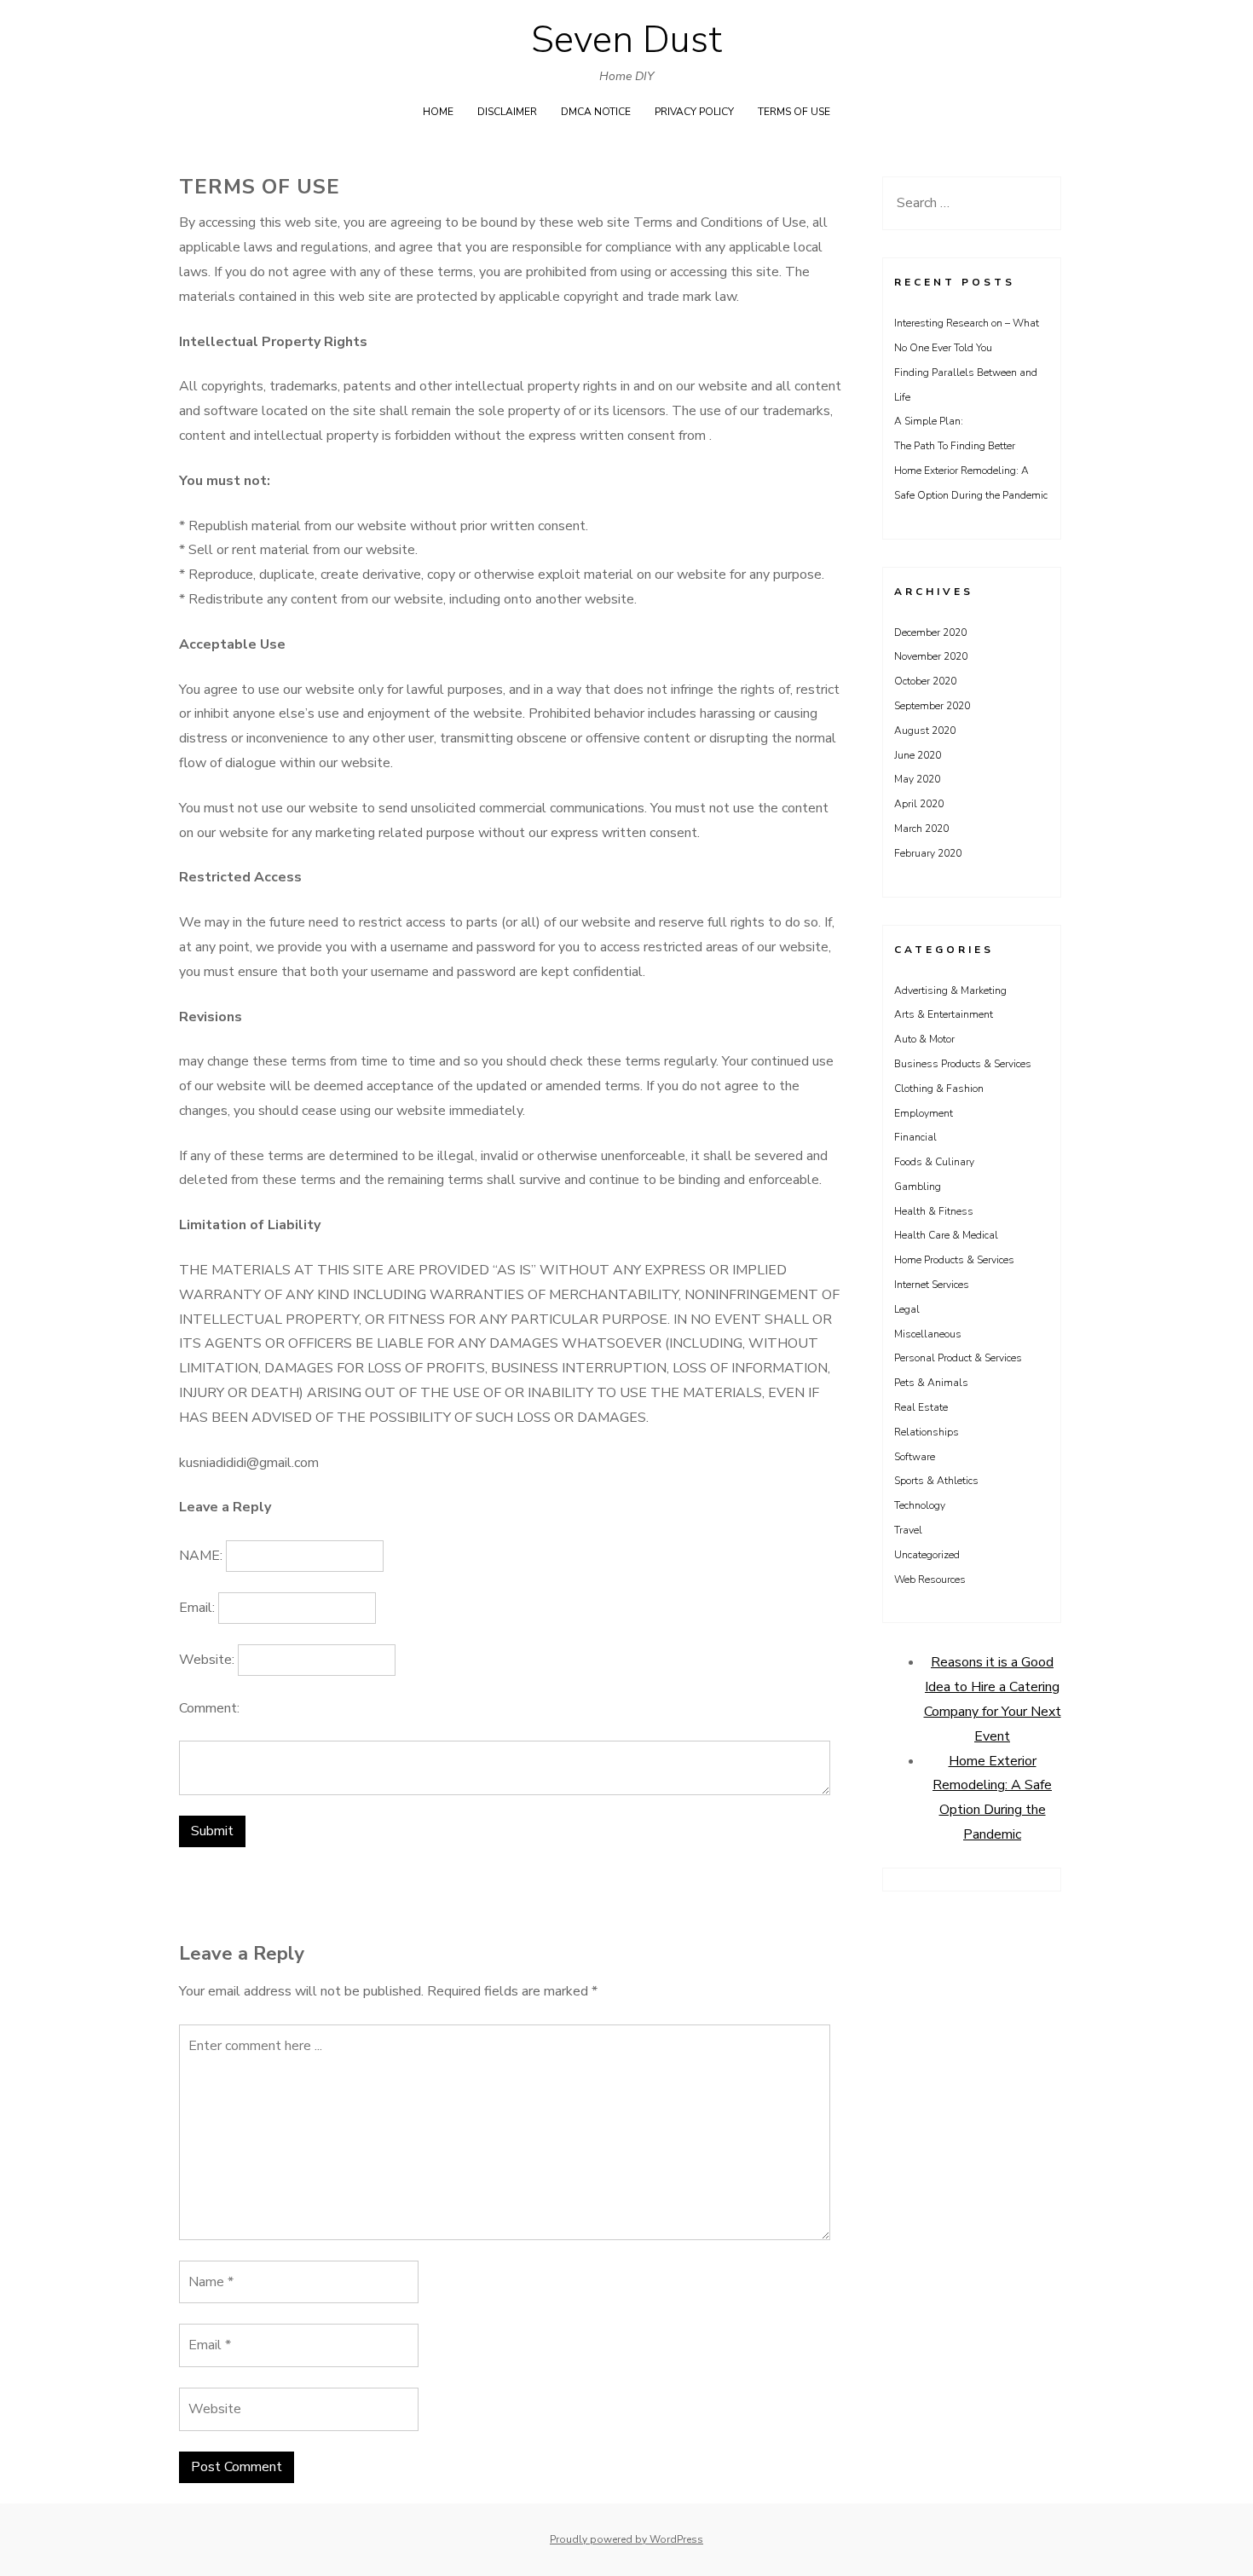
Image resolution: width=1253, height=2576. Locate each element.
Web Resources (930, 1580)
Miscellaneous (928, 1334)
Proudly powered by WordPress (626, 2539)
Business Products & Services (963, 1064)
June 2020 (918, 755)
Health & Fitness (934, 1211)
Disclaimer (507, 112)
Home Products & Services (954, 1260)
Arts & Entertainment (944, 1014)
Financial (915, 1137)
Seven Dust (626, 40)
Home (438, 112)
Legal (907, 1309)
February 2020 (928, 853)
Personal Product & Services (958, 1358)
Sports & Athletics (936, 1481)
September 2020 (932, 706)
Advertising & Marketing (950, 991)
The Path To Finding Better (955, 446)
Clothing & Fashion (939, 1089)
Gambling (918, 1187)
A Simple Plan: (929, 421)
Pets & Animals (931, 1383)
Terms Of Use (794, 112)
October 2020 (925, 681)
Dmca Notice (596, 112)
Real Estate (921, 1407)
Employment (924, 1113)
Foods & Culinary (934, 1162)
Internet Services (932, 1285)
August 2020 (925, 731)
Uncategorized (927, 1555)
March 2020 (921, 829)
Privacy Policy (694, 112)
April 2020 (919, 804)
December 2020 (930, 632)
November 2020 (931, 656)
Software (915, 1457)
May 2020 (917, 779)
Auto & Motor (924, 1039)
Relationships (927, 1432)
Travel (908, 1530)
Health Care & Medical (946, 1235)
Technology (920, 1505)
